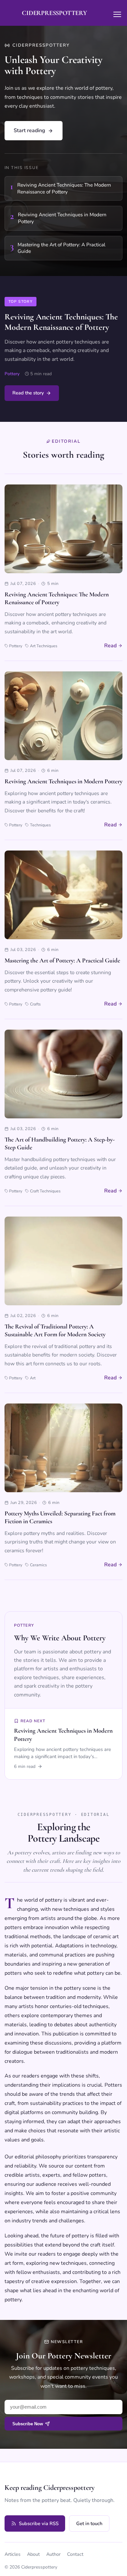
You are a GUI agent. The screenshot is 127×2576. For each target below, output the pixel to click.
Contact (75, 2554)
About (33, 2554)
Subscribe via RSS (39, 2523)
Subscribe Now (28, 2424)
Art (33, 1378)
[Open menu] (117, 14)
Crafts (35, 1004)
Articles (13, 2554)
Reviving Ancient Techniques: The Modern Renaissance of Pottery (61, 322)
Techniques (40, 825)
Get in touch (89, 2523)
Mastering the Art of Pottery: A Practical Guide (62, 960)
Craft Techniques (45, 1191)
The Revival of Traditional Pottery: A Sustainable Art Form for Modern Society (55, 1330)
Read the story (28, 393)
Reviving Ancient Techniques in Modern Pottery (63, 781)
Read (110, 646)
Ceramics (38, 1565)
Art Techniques (43, 646)
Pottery (12, 374)
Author (53, 2554)
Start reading (29, 130)
